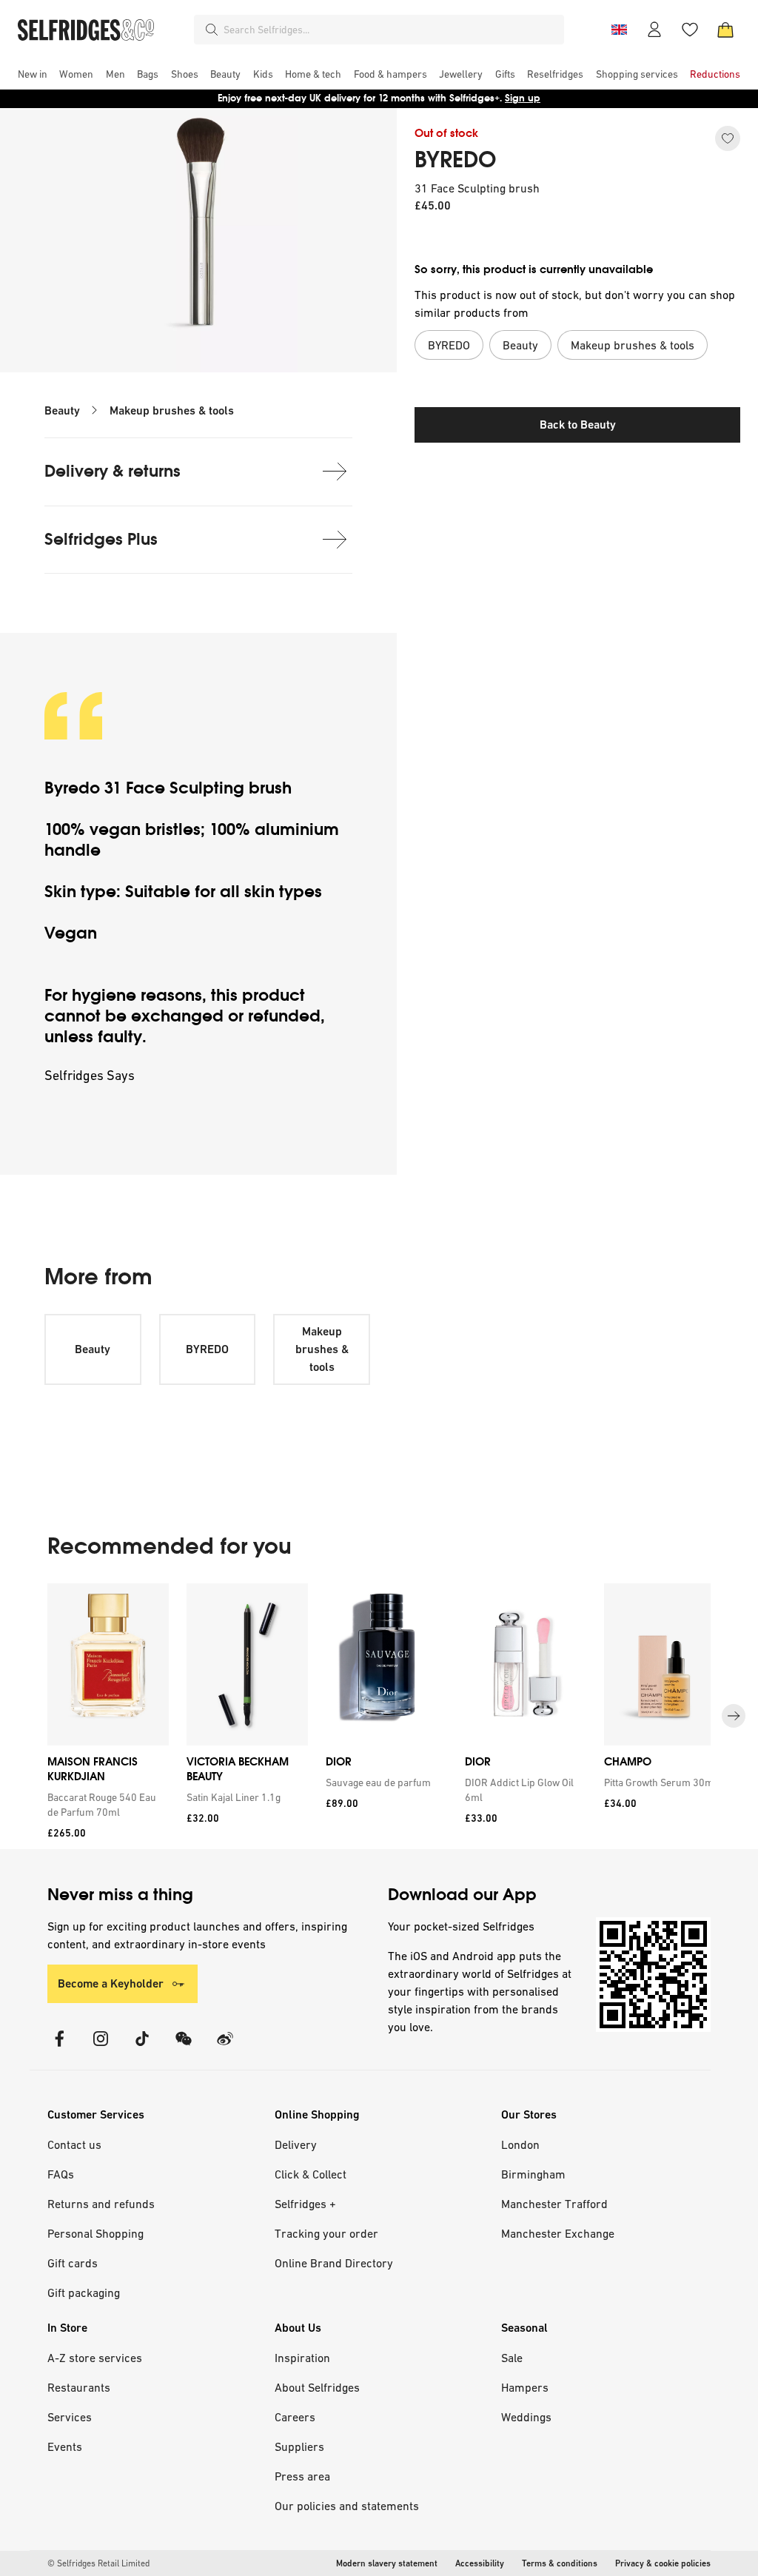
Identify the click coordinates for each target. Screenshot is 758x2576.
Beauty (62, 410)
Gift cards (73, 2263)
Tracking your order (326, 2233)
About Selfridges (317, 2387)
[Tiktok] (142, 2048)
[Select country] (619, 30)
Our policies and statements (347, 2506)
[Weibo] (225, 2048)
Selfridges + (305, 2204)
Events (65, 2446)
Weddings (526, 2417)
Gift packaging (84, 2292)
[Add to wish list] (728, 138)
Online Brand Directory (334, 2263)
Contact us (74, 2144)
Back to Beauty (578, 425)
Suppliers (299, 2446)
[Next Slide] (734, 1717)
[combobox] (391, 30)
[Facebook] (59, 2048)
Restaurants (79, 2387)
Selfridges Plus (101, 539)
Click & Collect (311, 2174)
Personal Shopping (95, 2233)
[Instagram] (101, 2048)
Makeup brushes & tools (172, 410)
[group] (379, 1716)
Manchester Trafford (554, 2204)
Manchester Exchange (558, 2233)
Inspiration (302, 2358)
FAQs (61, 2174)
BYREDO (455, 160)
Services (70, 2417)
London (520, 2144)
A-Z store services (95, 2358)
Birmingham (533, 2174)
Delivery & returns (113, 471)
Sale (512, 2358)
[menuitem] (33, 74)
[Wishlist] (690, 30)
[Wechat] (184, 2048)
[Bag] (725, 30)
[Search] (212, 30)
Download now (466, 98)
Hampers (525, 2387)
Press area (302, 2476)
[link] (105, 1805)
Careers (295, 2417)
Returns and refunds (101, 2204)
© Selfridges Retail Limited (98, 2563)
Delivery (296, 2144)
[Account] (654, 30)
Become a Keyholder (111, 1983)
